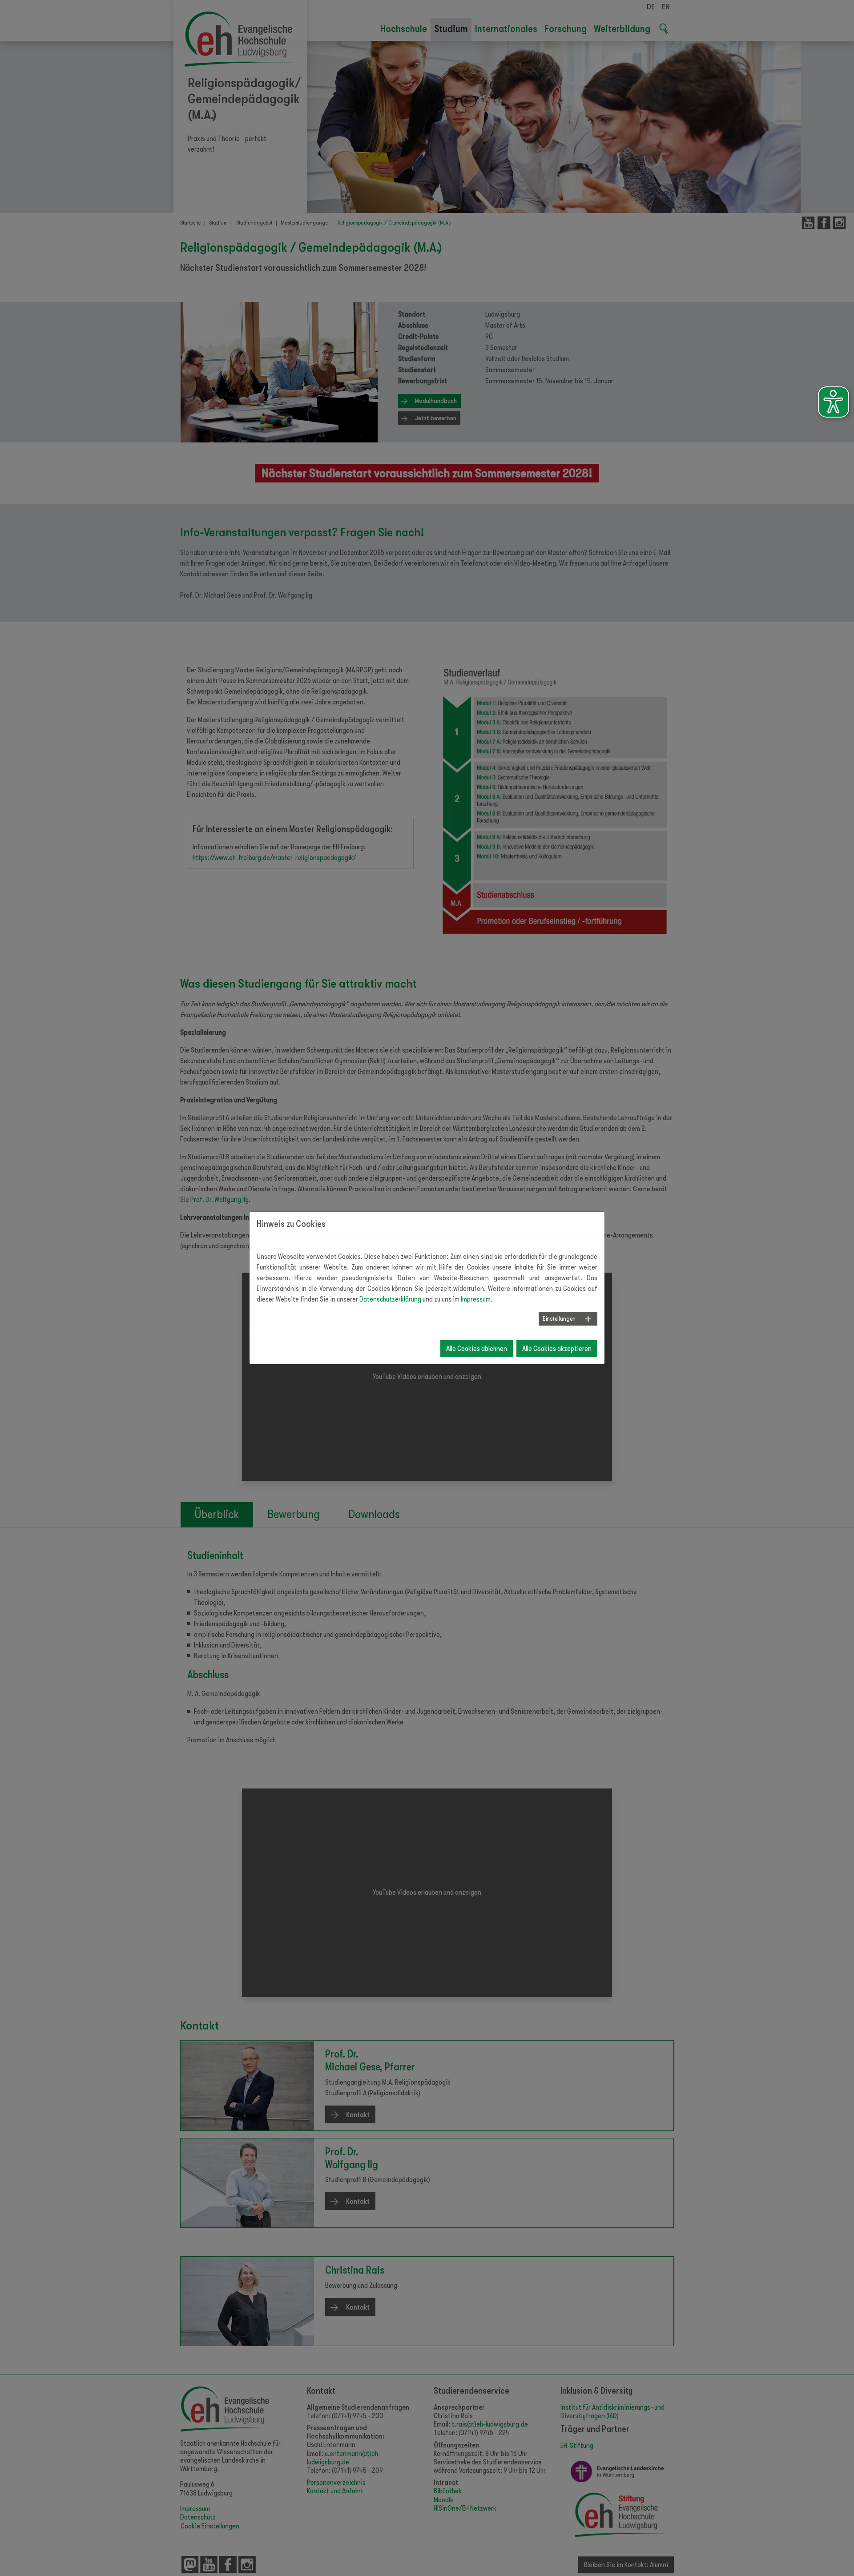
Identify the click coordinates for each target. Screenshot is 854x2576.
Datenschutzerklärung (390, 1299)
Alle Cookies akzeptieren (557, 1349)
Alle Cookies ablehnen (477, 1349)
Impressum (476, 1299)
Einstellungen (559, 1318)
